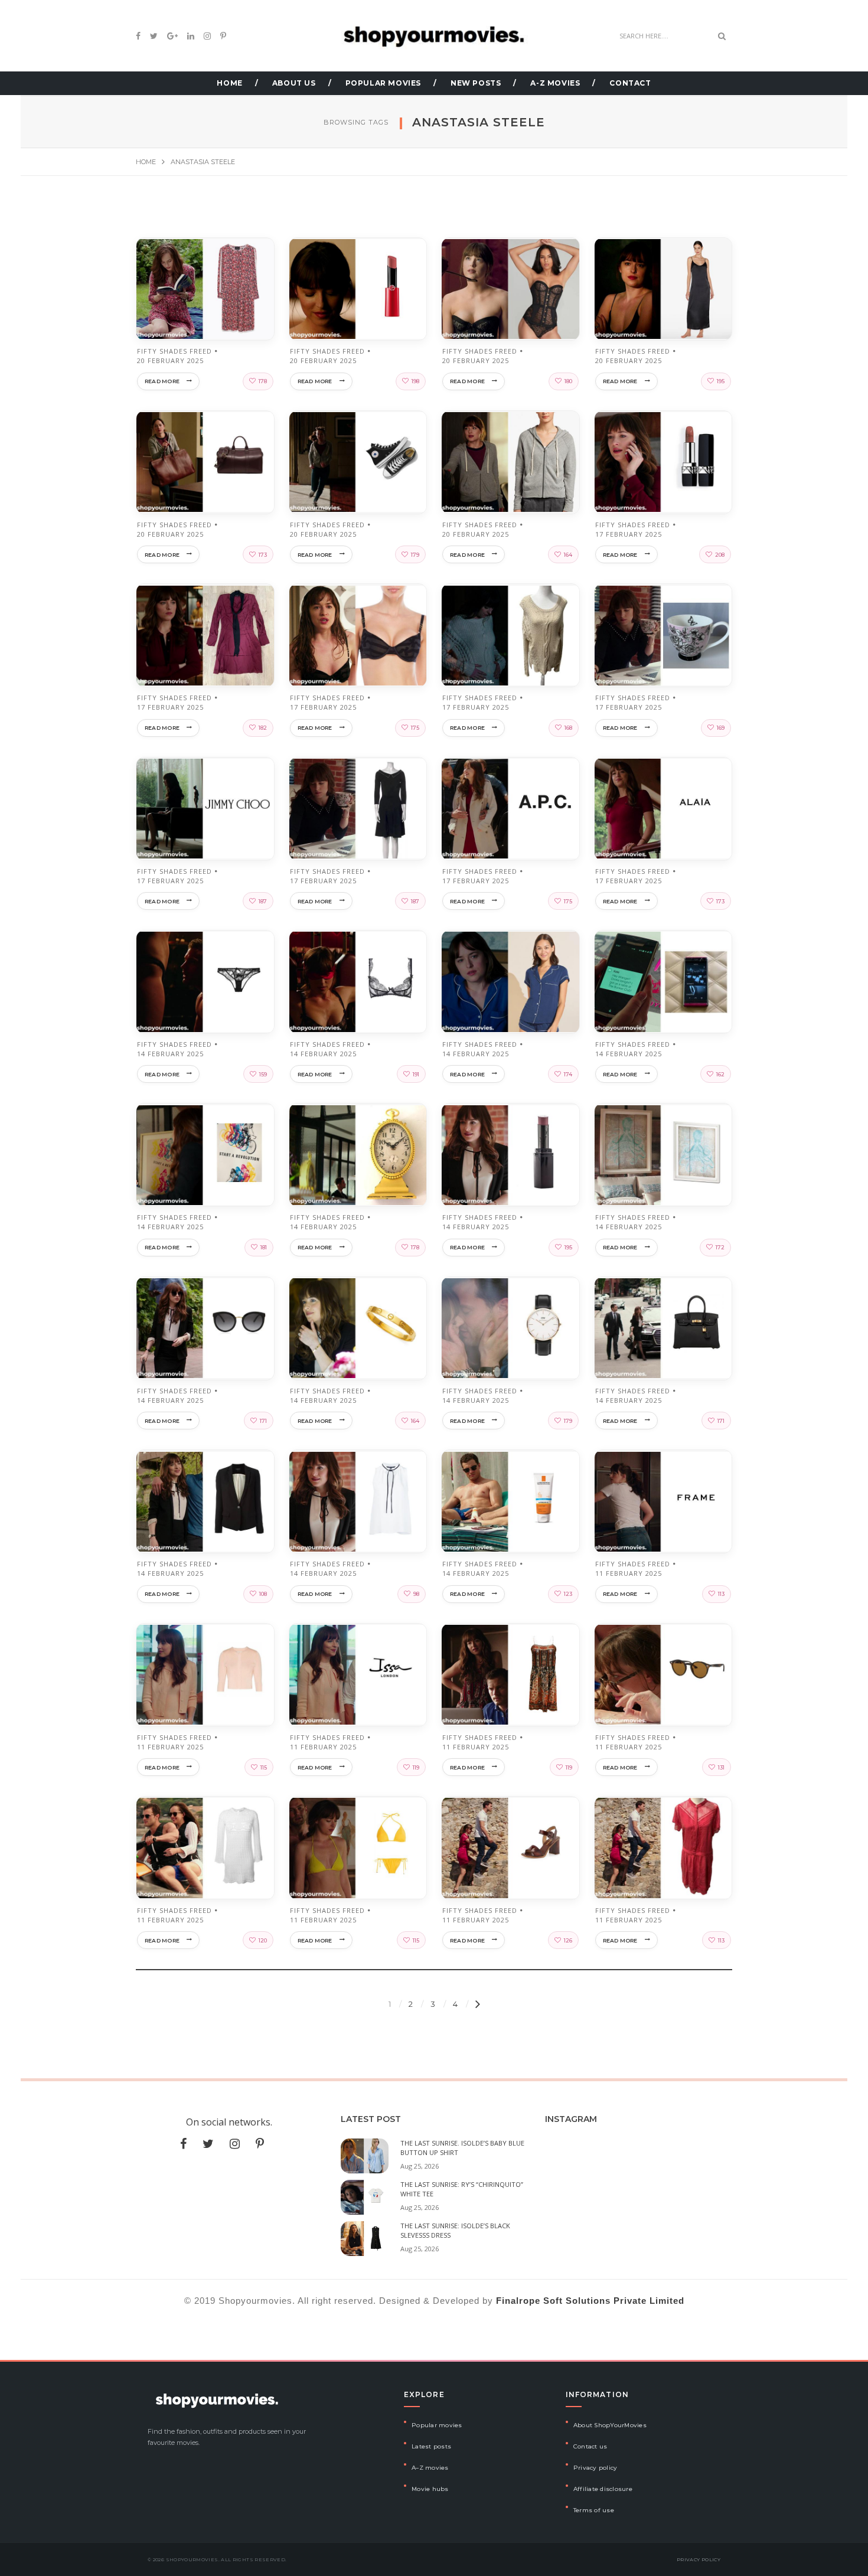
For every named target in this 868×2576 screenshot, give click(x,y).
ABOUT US (294, 83)
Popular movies (437, 2425)
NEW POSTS (476, 83)
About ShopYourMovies (610, 2425)
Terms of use (594, 2510)
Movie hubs (430, 2489)
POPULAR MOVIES (383, 83)
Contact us (590, 2446)
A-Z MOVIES (555, 83)
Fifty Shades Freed (174, 351)
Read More (162, 381)
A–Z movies (430, 2468)
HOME (229, 83)
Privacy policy (595, 2468)
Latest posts (431, 2446)
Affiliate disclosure (603, 2489)
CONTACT (630, 83)
